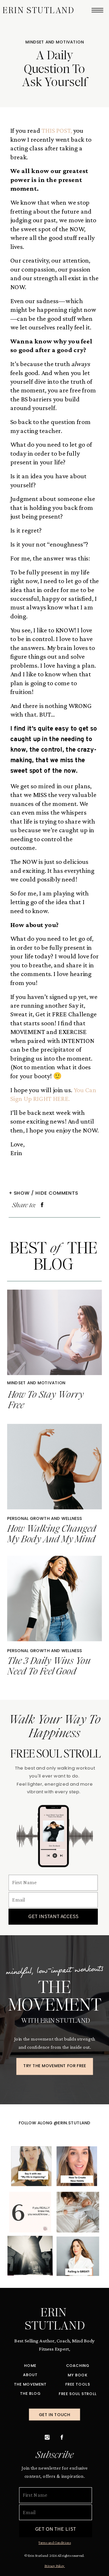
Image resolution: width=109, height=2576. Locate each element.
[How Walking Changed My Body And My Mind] (54, 1466)
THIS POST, (57, 131)
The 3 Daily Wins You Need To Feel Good (49, 1666)
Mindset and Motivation (54, 42)
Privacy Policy (55, 2565)
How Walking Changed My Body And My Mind (52, 1534)
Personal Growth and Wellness (45, 1518)
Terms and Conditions (54, 2542)
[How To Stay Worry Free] (54, 1332)
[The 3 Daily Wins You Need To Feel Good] (54, 1598)
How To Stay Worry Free (46, 1400)
